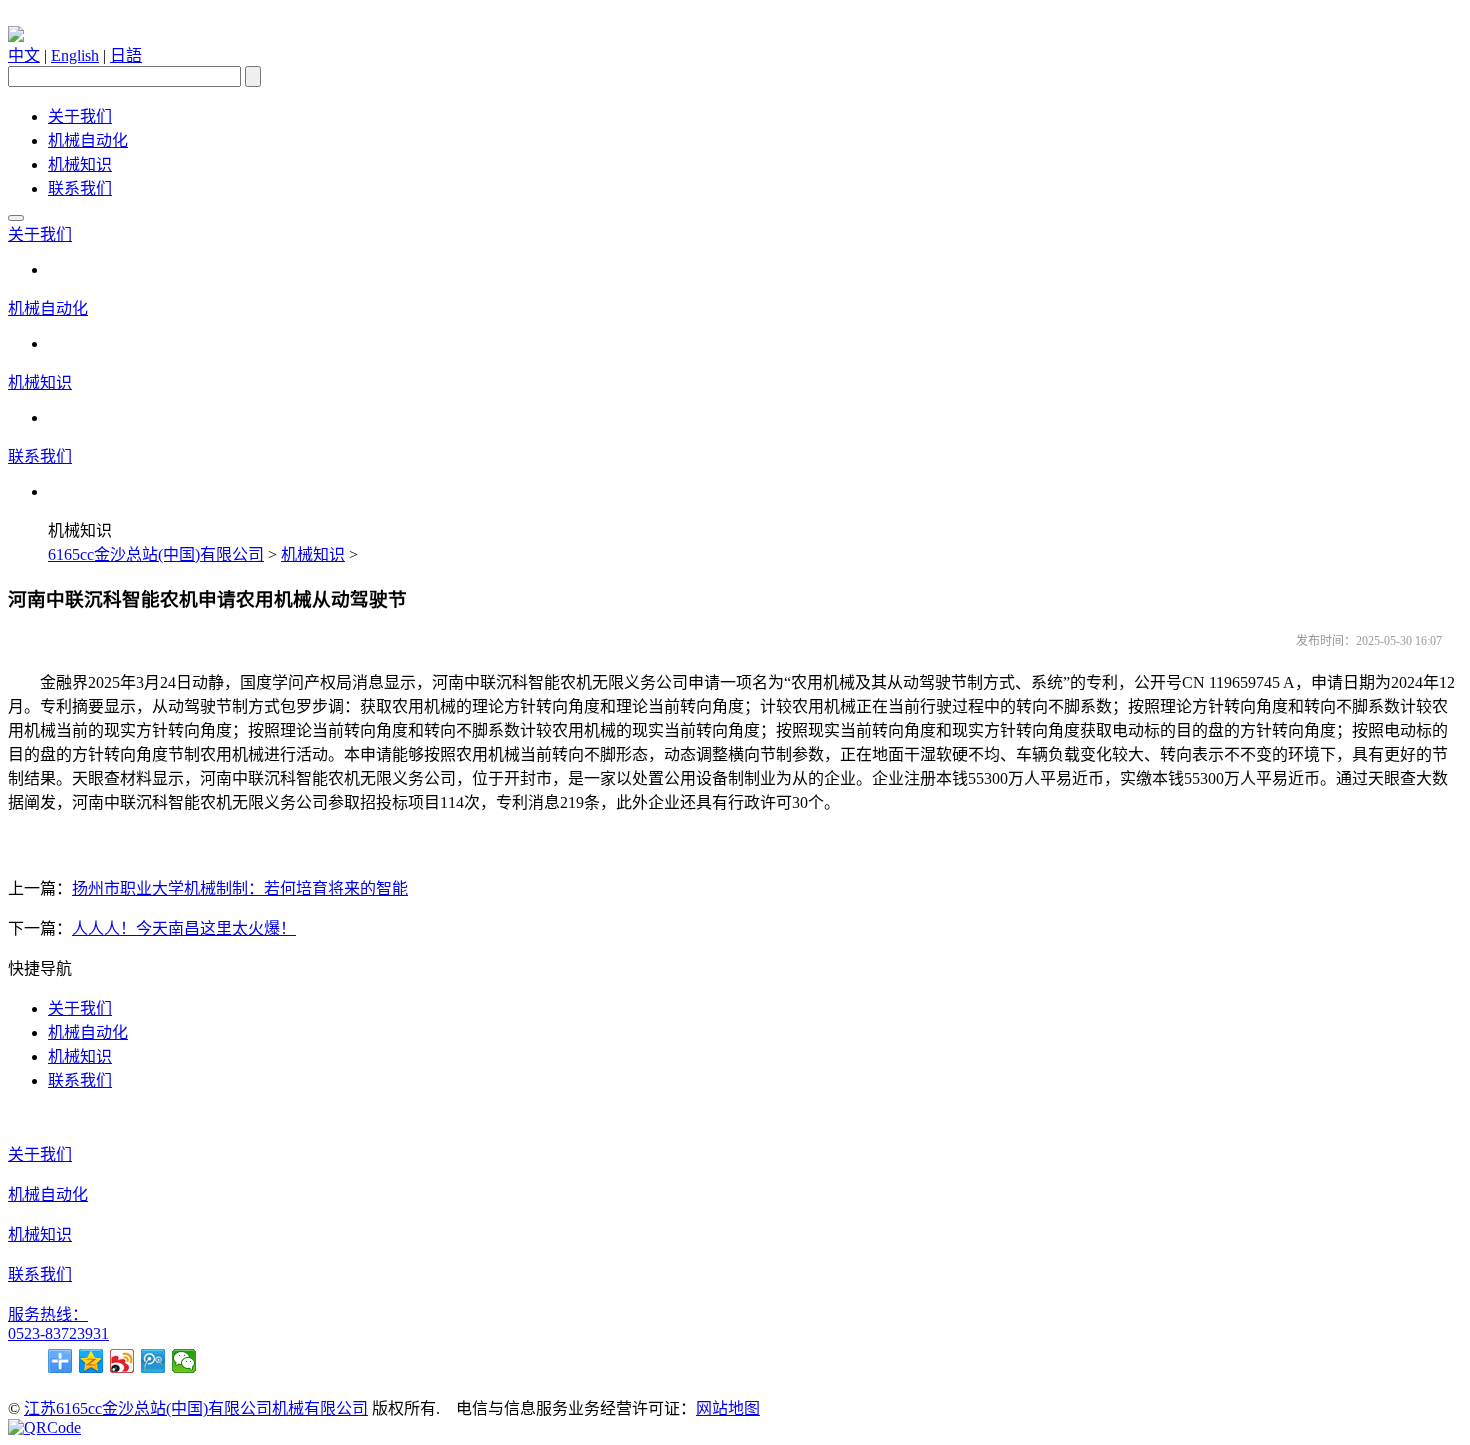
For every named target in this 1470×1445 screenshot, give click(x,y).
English (75, 55)
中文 (24, 55)
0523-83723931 (58, 1333)
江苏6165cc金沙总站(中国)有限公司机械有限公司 (196, 1408)
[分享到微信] (184, 1361)
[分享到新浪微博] (122, 1361)
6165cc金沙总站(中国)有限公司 (156, 554)
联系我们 (80, 188)
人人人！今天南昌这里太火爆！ (184, 928)
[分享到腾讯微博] (153, 1361)
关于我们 (80, 116)
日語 (126, 55)
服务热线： (48, 1314)
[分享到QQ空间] (91, 1361)
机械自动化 (88, 140)
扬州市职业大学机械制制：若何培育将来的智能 (240, 888)
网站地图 (728, 1408)
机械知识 (80, 164)
